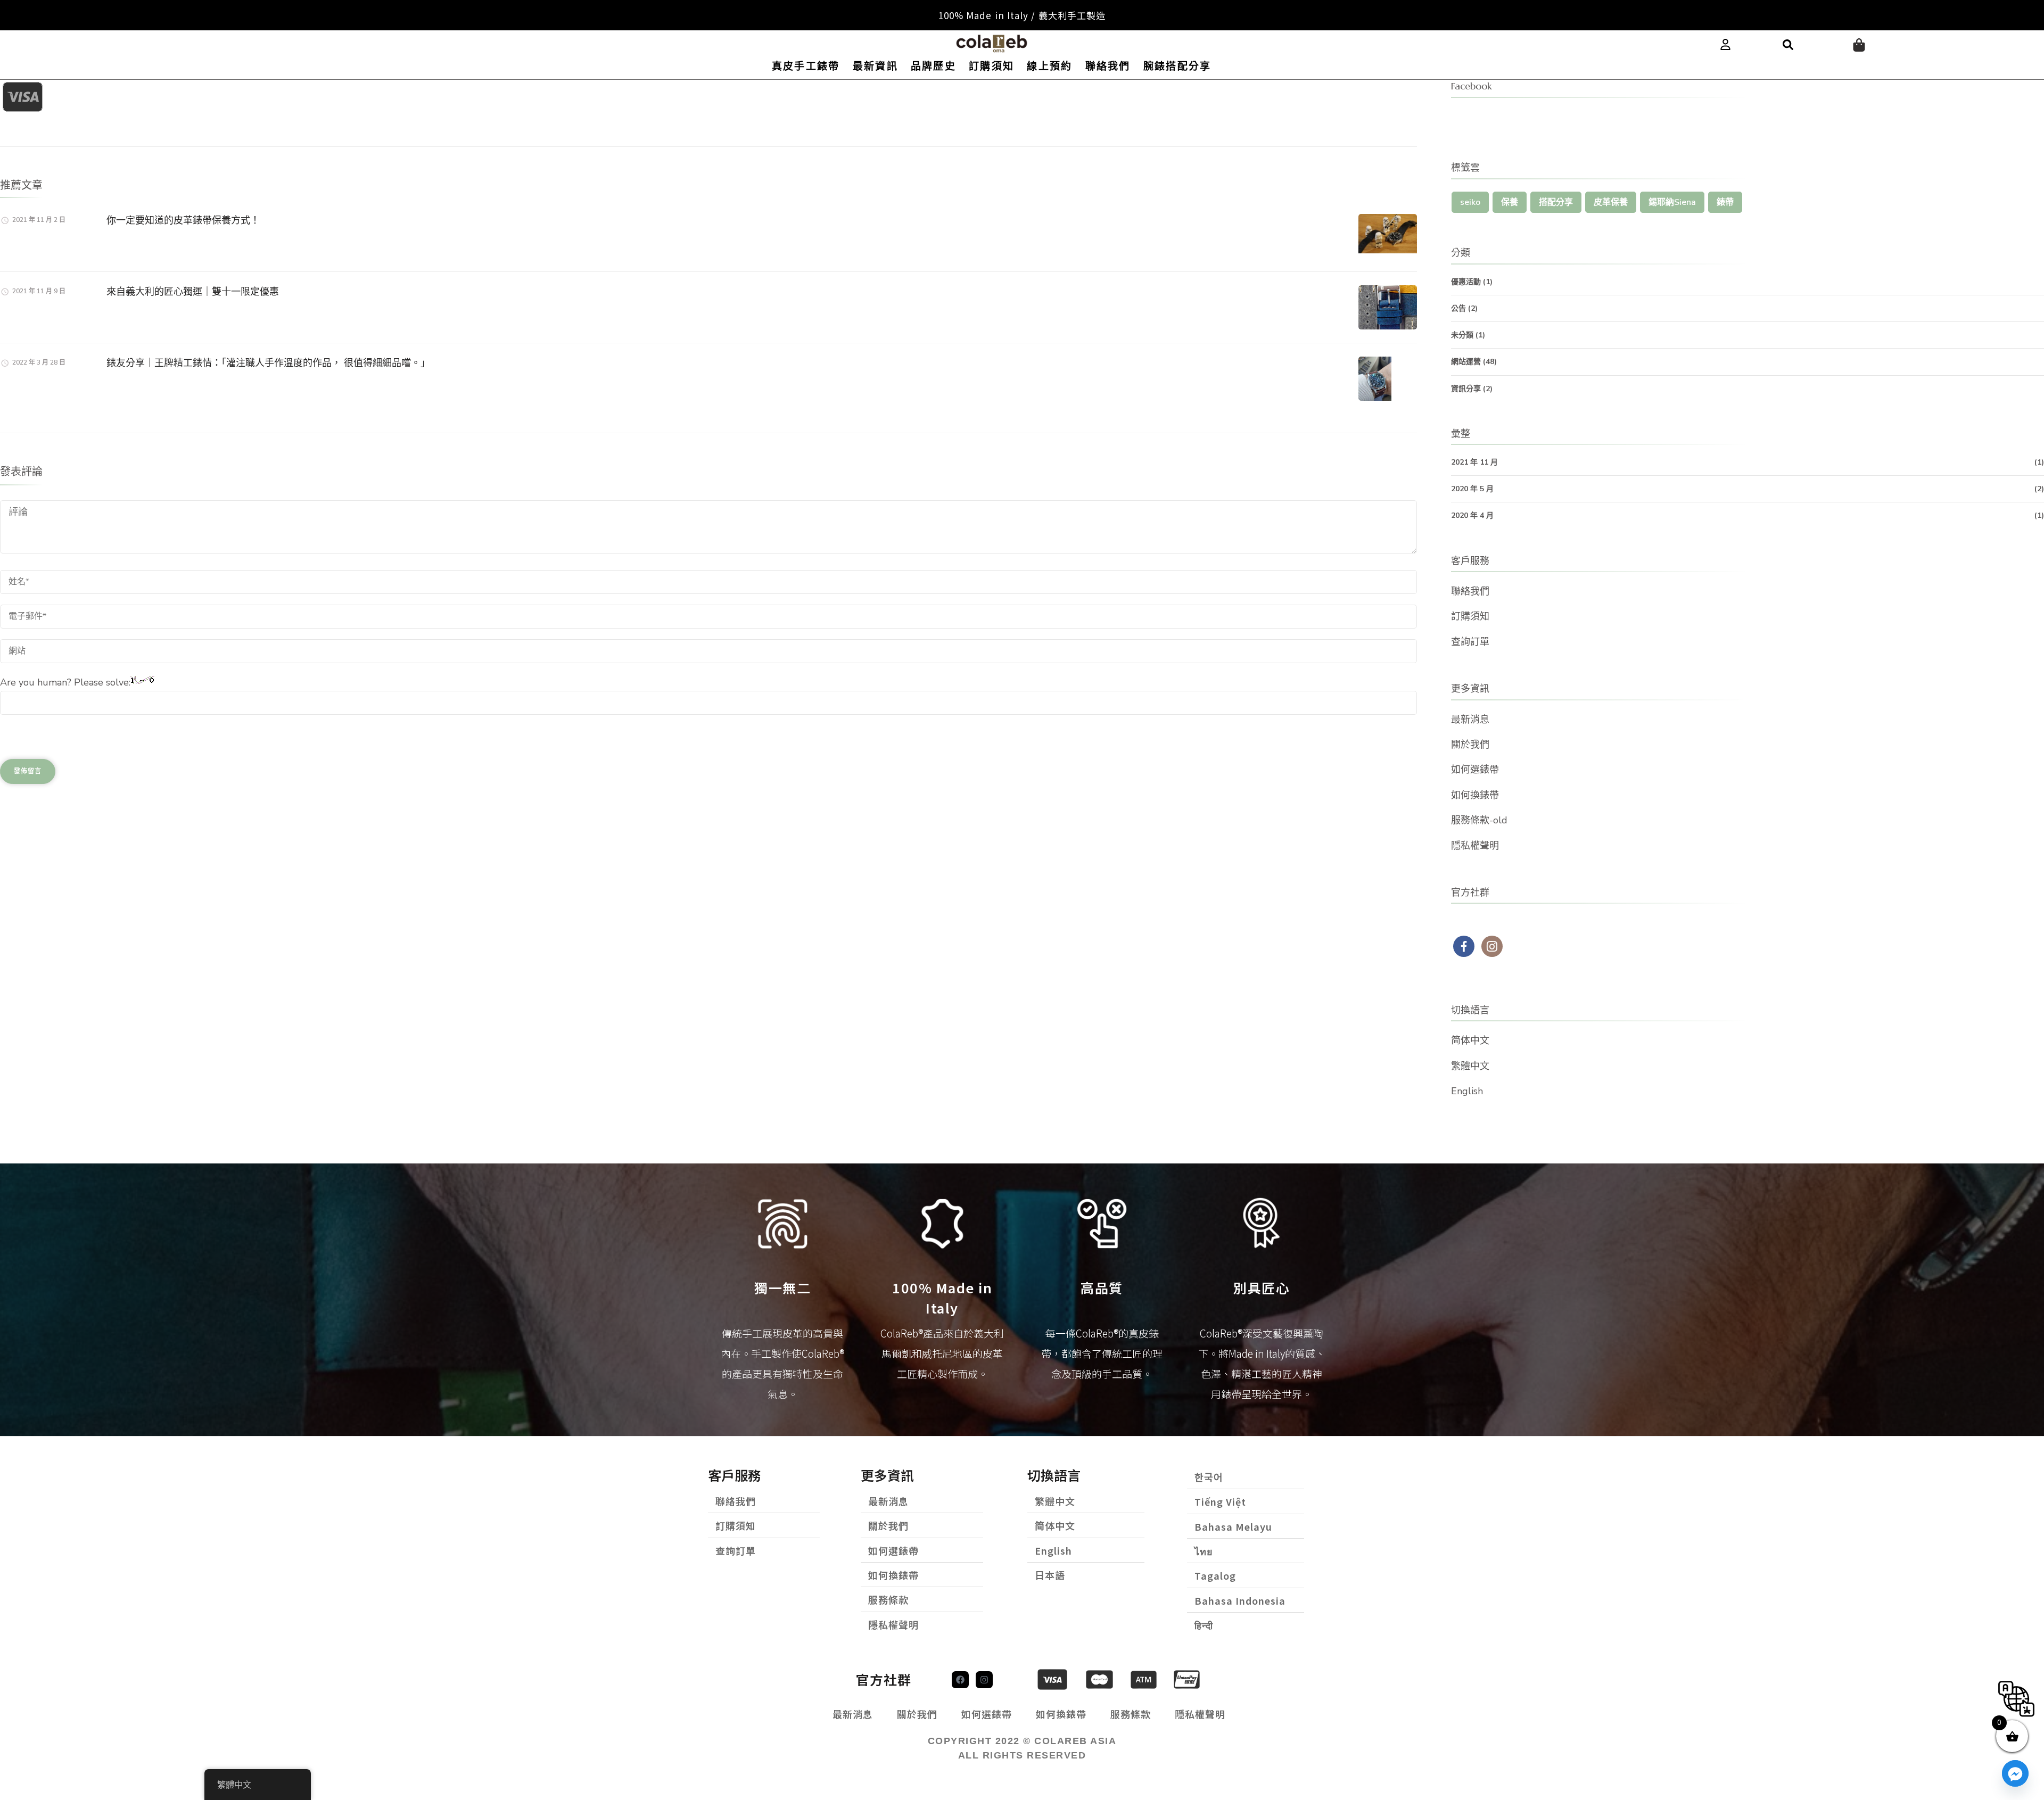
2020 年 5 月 (1472, 489)
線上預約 (1049, 66)
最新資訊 (875, 66)
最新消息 (1470, 720)
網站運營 (1466, 362)
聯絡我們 (1108, 66)
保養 (1510, 202)
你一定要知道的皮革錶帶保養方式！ (183, 220)
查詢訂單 (1470, 642)
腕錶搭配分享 (1177, 66)
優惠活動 (1466, 282)
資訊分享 (1466, 389)
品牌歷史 (933, 66)
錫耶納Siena (1672, 202)
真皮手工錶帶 (806, 66)
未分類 (1462, 335)
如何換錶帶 (1475, 795)
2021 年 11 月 (1474, 462)
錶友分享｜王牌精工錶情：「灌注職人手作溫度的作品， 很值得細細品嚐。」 (268, 363)
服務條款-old (1479, 820)
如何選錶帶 (1475, 770)
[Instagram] (984, 1680)
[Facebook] (960, 1680)
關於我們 (1470, 745)
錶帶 (1725, 202)
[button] (1788, 45)
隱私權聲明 (1475, 846)
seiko (1470, 202)
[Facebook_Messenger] (2015, 1773)
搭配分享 (1556, 202)
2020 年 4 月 (1472, 515)
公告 (1458, 308)
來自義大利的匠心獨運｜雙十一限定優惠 (193, 291)
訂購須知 (991, 66)
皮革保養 (1611, 202)
